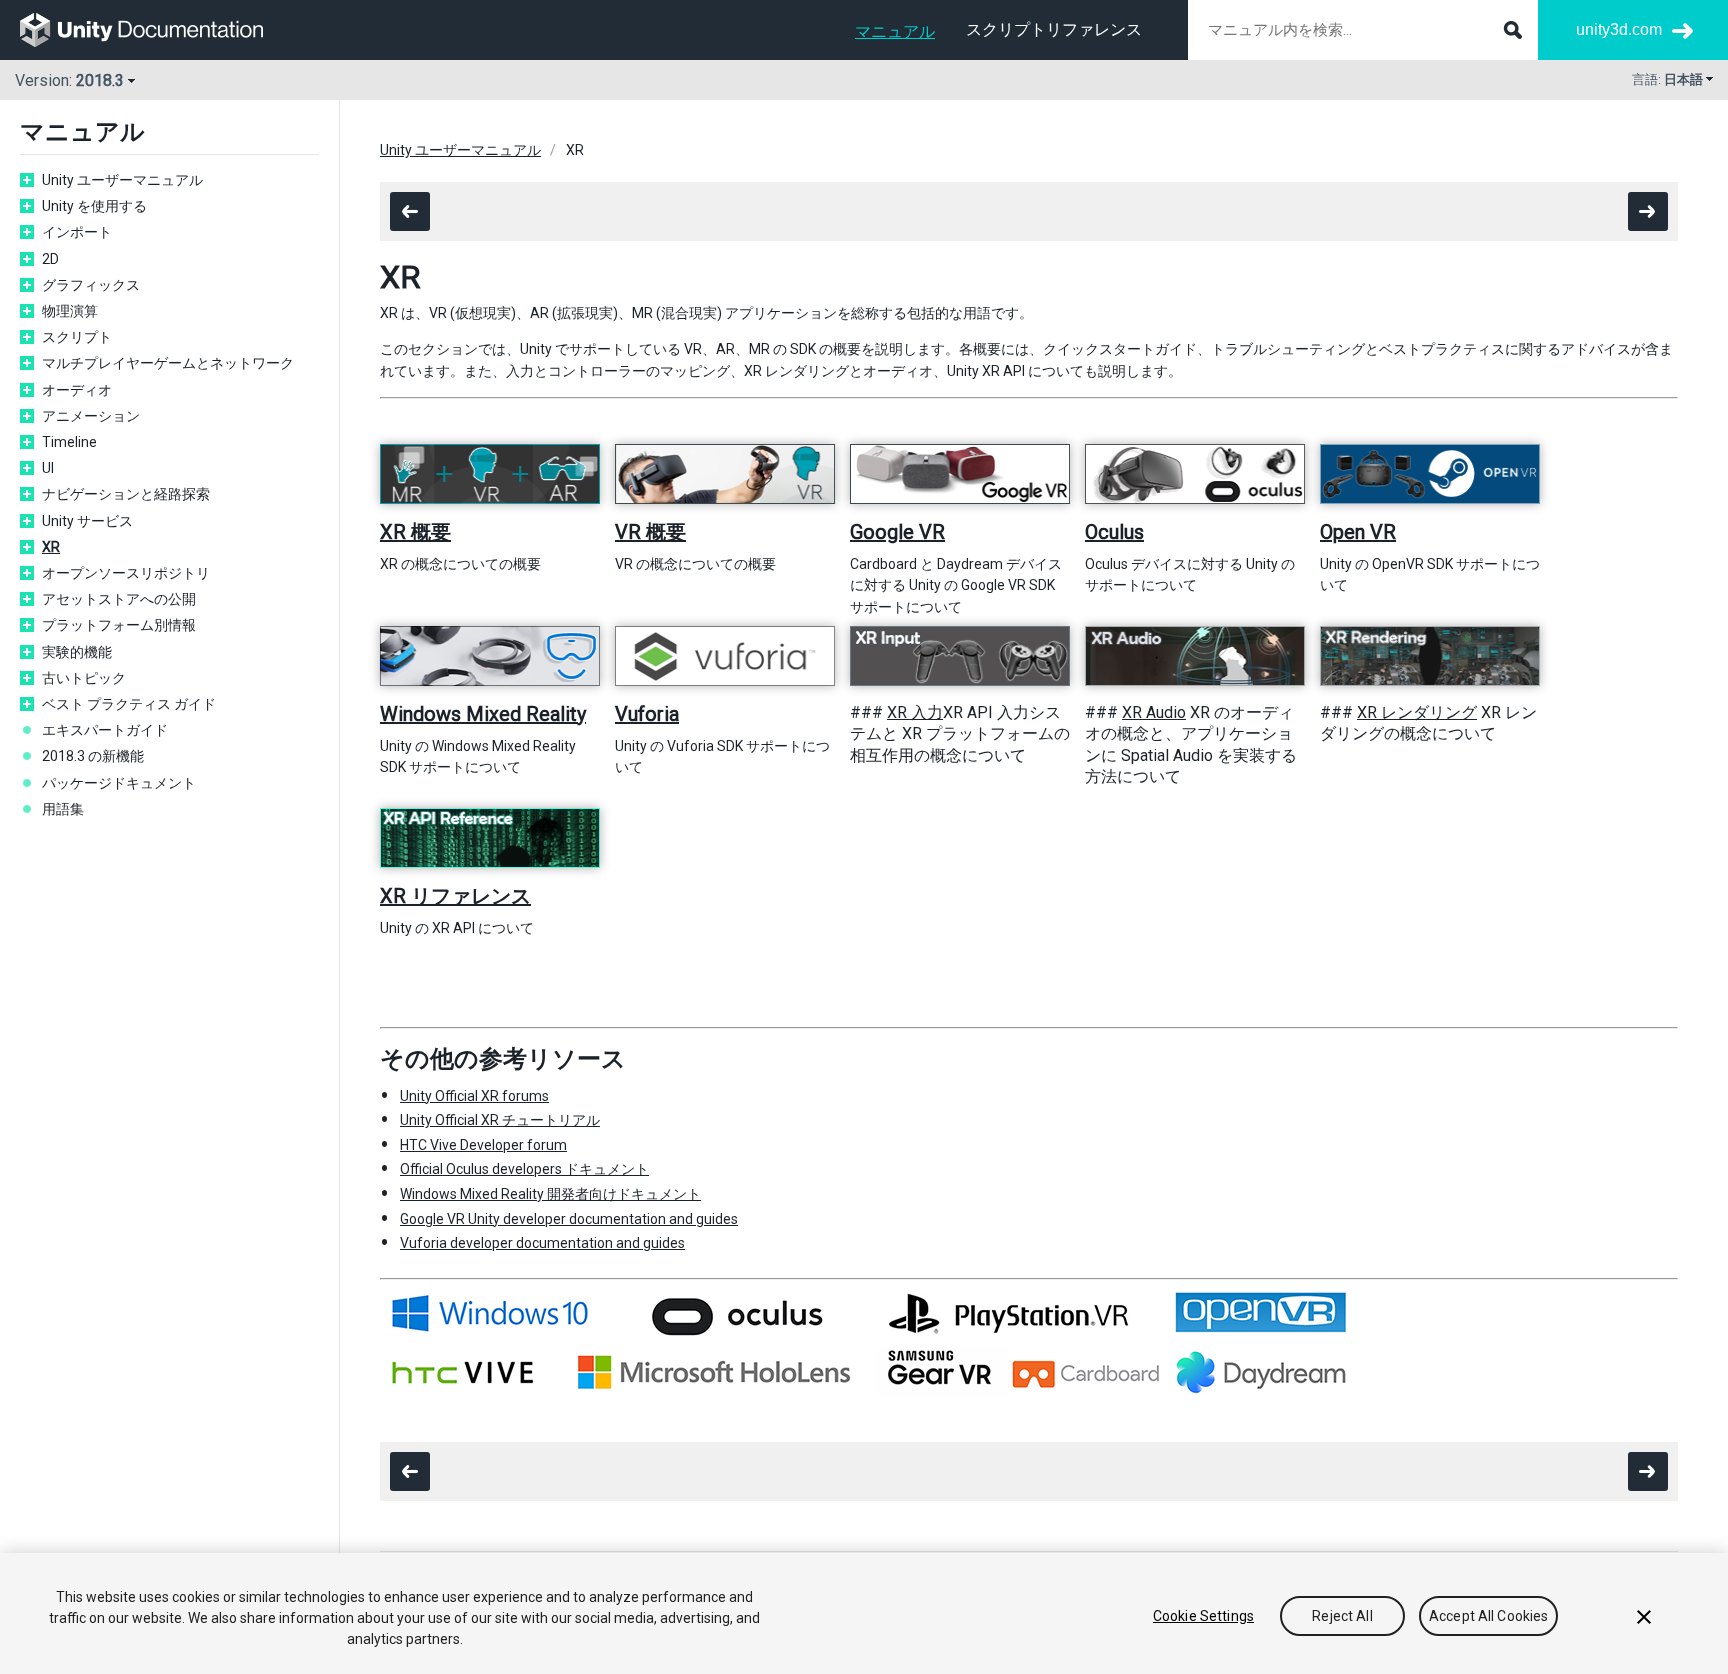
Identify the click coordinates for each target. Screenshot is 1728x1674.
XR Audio (1154, 712)
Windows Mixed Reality (483, 714)
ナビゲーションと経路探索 (126, 494)
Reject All (1342, 1616)
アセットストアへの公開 (119, 599)
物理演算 (70, 311)
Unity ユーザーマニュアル (122, 180)
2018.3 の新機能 (93, 756)
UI (48, 468)
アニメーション (91, 416)
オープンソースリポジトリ (126, 573)
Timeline (69, 442)
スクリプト (77, 337)
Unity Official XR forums (474, 1096)
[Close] (1644, 1617)
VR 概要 (650, 532)
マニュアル (895, 31)
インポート (77, 232)
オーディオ (77, 390)
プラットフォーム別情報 (119, 625)
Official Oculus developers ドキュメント (524, 1169)
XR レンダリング (1417, 712)
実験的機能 (77, 652)
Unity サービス (87, 521)
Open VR (1358, 532)
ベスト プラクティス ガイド (129, 704)
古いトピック (84, 678)
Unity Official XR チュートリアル (500, 1120)
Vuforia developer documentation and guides (542, 1243)
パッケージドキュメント (119, 783)
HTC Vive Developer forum (483, 1145)
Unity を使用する (94, 206)
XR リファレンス (455, 896)
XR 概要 (415, 532)
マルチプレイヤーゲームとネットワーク (168, 363)
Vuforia (647, 714)
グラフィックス (91, 285)
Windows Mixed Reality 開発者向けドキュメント (550, 1194)
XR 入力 (915, 712)
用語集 (63, 809)
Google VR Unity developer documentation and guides (569, 1219)
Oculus (1114, 532)
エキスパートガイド (105, 730)
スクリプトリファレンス (1054, 29)
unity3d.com (1619, 29)
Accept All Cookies (1489, 1616)
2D (50, 259)
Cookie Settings (1203, 1616)
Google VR (897, 532)
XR (51, 547)
